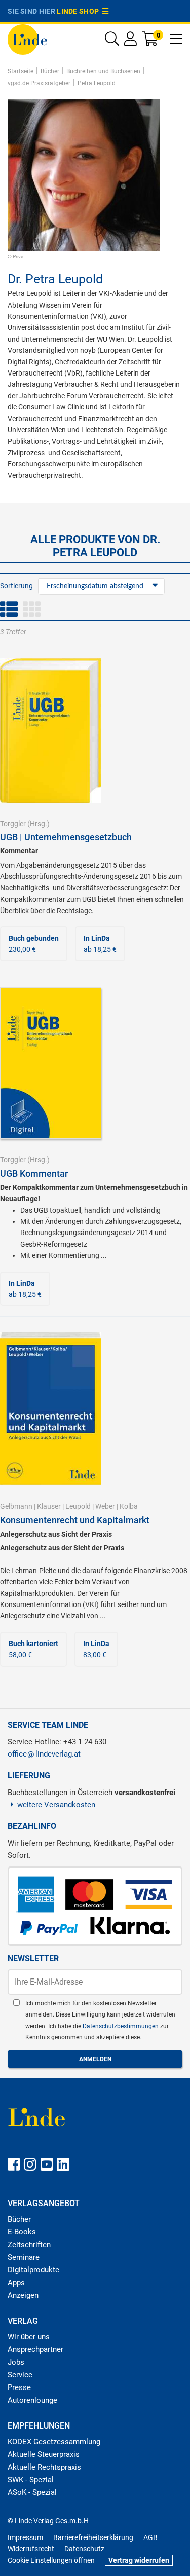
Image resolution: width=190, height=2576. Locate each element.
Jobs (16, 2362)
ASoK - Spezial (32, 2492)
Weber (105, 1506)
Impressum (25, 2537)
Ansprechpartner (35, 2349)
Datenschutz (84, 2549)
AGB (150, 2537)
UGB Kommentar (34, 1173)
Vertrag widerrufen (139, 2560)
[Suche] (112, 41)
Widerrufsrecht (31, 2549)
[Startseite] (27, 39)
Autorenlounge (32, 2400)
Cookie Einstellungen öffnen (51, 2560)
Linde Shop (80, 11)
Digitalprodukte (33, 2270)
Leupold (78, 1506)
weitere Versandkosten (56, 1805)
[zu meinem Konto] (130, 41)
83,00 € (96, 1649)
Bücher (19, 2219)
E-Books (22, 2232)
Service (20, 2375)
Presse (19, 2387)
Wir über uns (29, 2337)
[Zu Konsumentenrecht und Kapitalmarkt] (51, 1408)
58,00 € (33, 1649)
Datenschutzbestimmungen (121, 2026)
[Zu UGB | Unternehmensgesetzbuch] (51, 730)
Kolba (129, 1506)
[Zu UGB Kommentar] (51, 1062)
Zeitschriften (29, 2245)
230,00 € (34, 944)
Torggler (13, 824)
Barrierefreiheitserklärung (93, 2537)
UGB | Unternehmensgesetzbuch (66, 837)
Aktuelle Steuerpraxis (44, 2454)
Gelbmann (16, 1506)
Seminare (24, 2257)
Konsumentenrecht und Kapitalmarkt (75, 1520)
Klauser (49, 1506)
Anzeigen (23, 2295)
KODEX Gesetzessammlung (54, 2442)
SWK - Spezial (31, 2480)
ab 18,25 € (100, 944)
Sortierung (16, 586)
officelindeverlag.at (44, 1754)
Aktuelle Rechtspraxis (44, 2467)
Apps (16, 2283)
